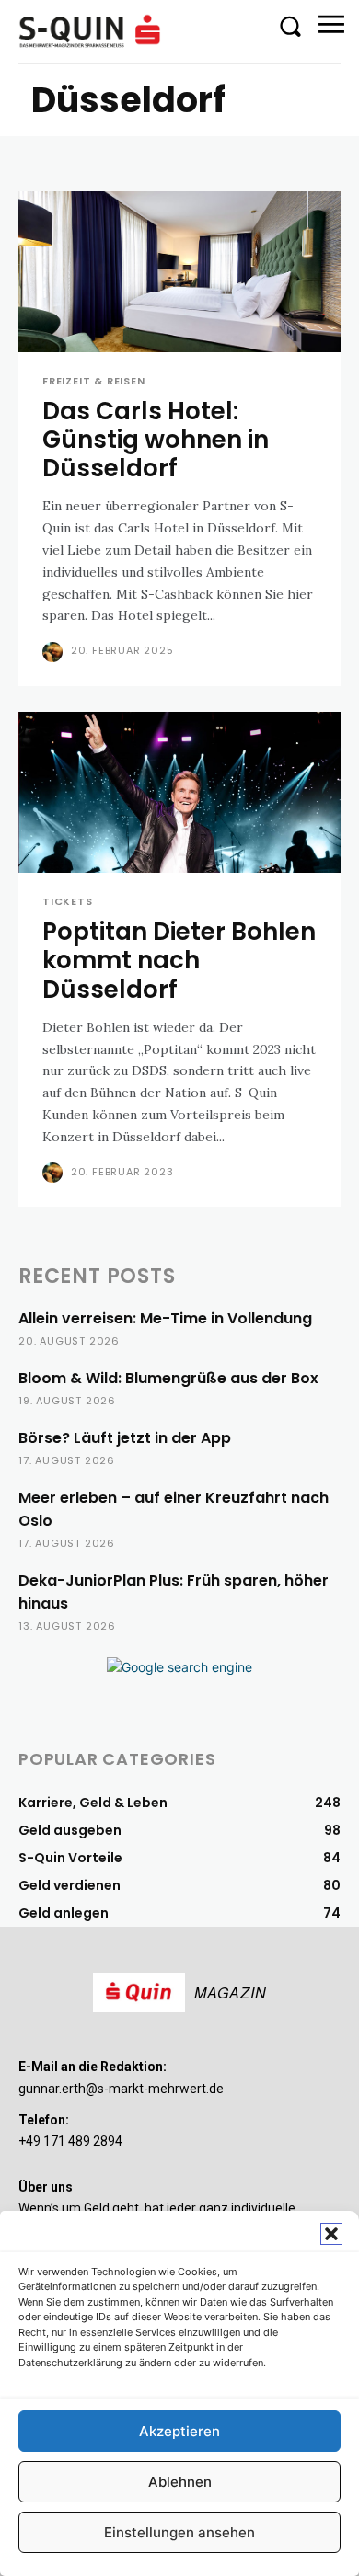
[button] (331, 2234)
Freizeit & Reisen (94, 381)
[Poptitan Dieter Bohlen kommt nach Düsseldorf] (179, 792)
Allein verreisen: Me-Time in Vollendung (165, 1318)
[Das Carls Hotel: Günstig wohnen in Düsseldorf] (179, 272)
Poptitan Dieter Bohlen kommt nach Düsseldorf (179, 960)
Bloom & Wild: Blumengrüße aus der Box (168, 1378)
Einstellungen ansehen (179, 2532)
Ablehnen (180, 2482)
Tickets (68, 902)
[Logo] (92, 31)
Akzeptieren (179, 2431)
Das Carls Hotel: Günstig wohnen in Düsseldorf (156, 440)
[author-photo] (55, 652)
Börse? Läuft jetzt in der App (125, 1438)
